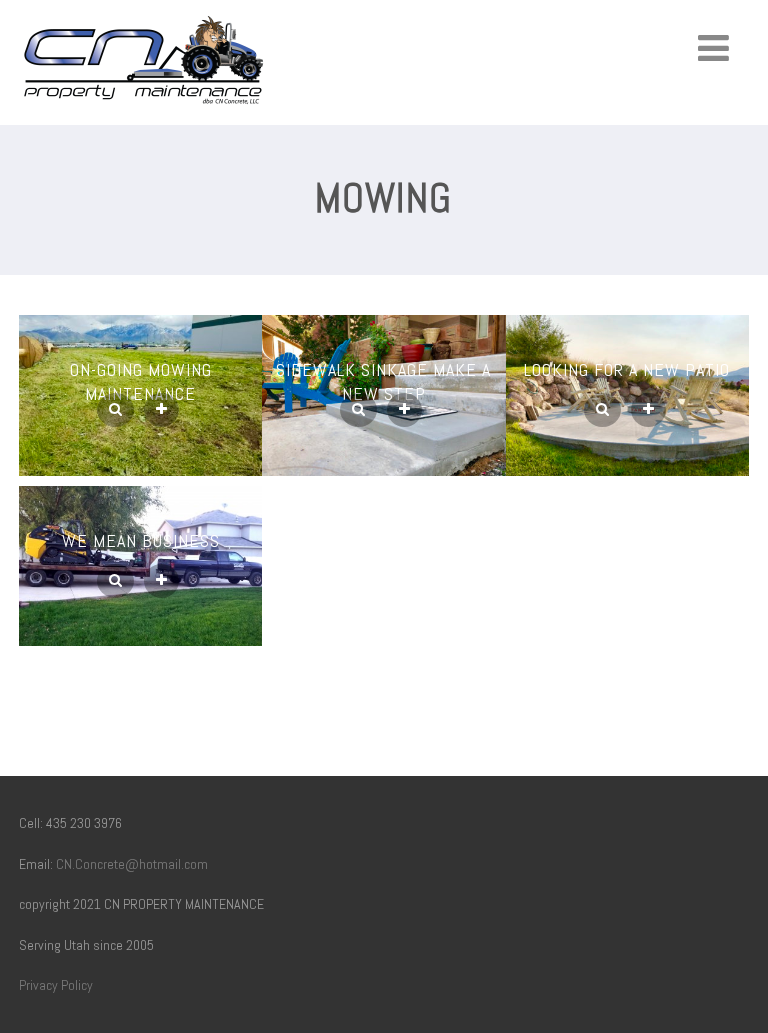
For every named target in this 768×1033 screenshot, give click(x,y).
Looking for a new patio (627, 369)
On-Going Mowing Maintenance (141, 381)
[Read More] (161, 410)
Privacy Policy (56, 985)
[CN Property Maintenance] (144, 112)
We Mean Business (141, 540)
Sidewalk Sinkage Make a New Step (383, 381)
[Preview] (115, 410)
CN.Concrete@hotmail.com (132, 864)
